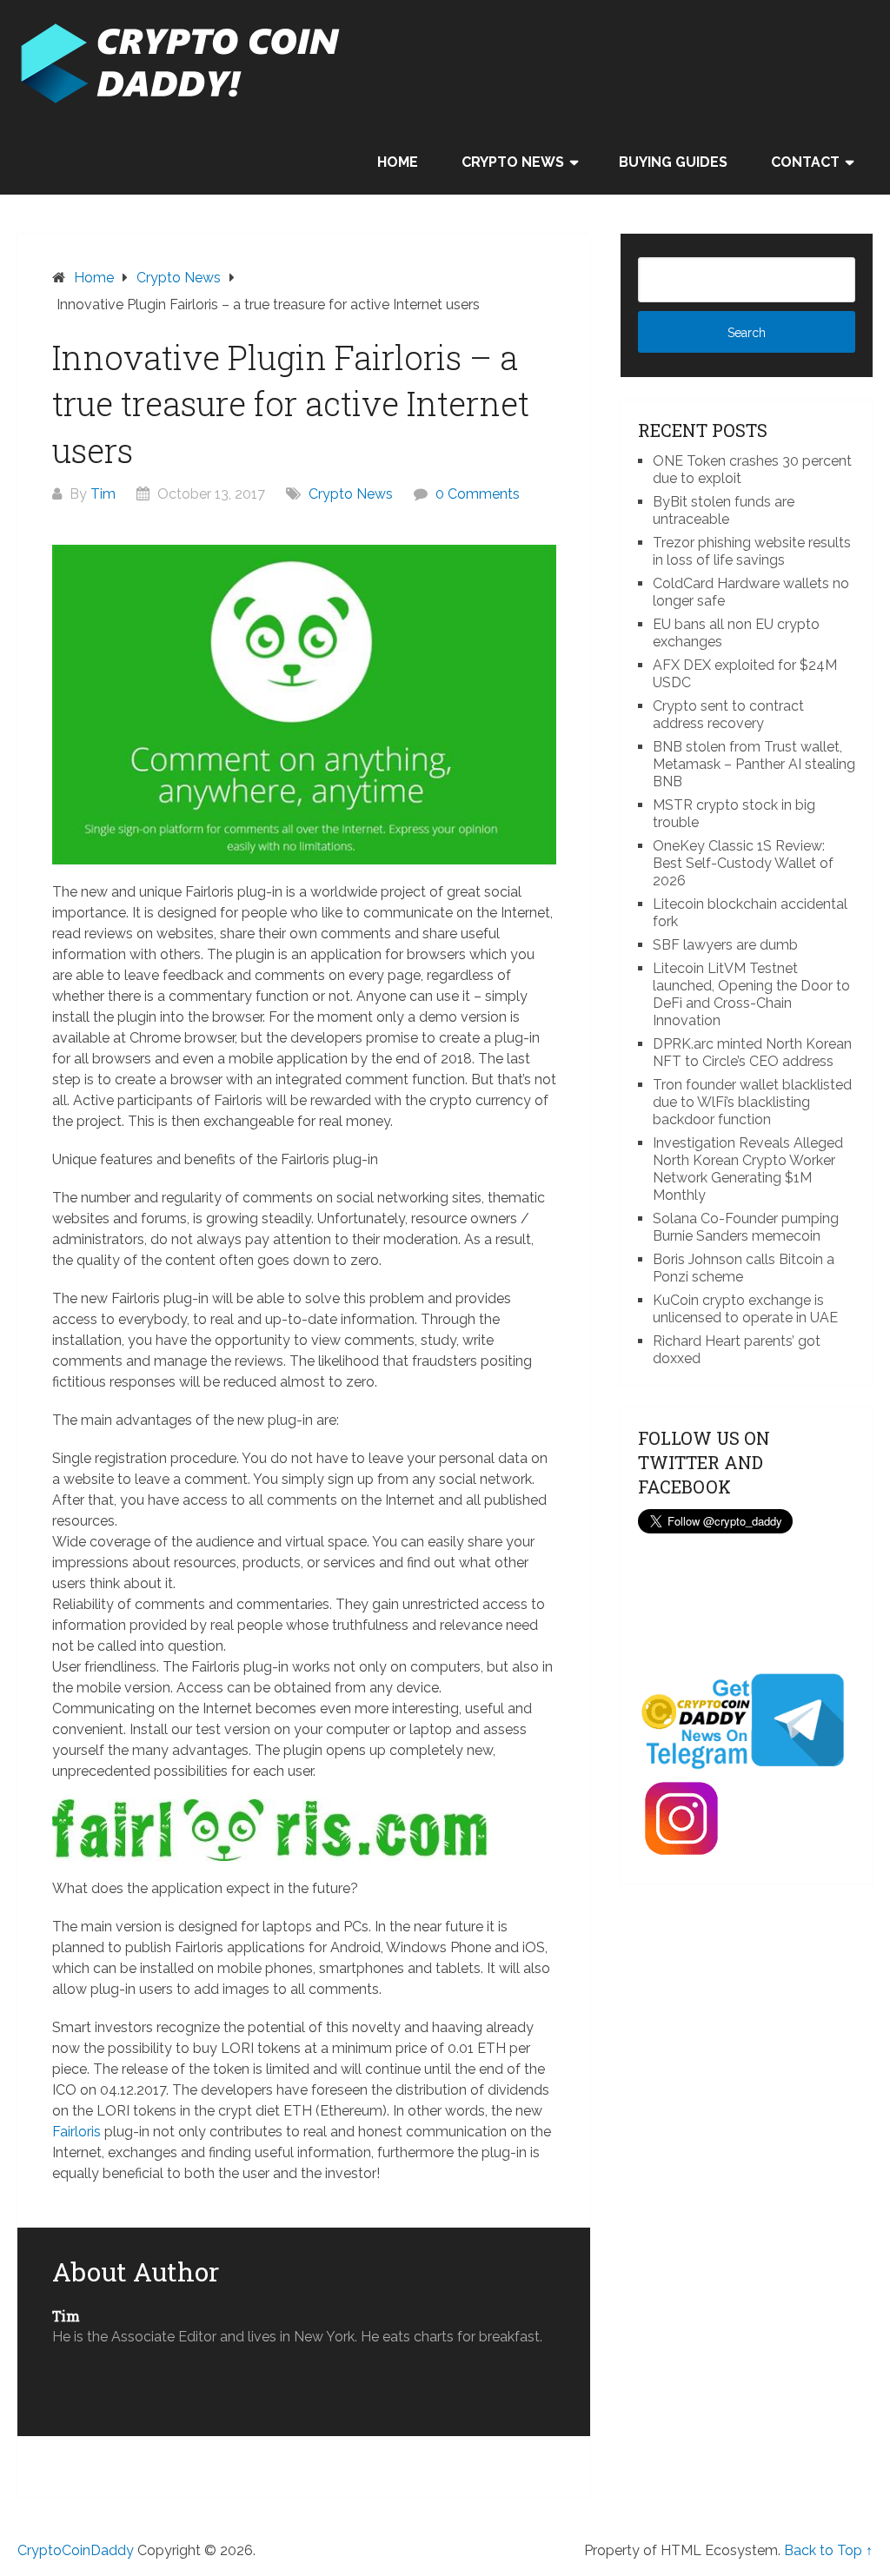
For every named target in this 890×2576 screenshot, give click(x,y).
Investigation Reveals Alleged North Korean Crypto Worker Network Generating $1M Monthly (748, 1169)
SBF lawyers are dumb (725, 945)
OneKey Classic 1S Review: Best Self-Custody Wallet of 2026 (743, 863)
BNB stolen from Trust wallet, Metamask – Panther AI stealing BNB (754, 764)
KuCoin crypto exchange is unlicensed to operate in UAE (745, 1309)
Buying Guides (673, 162)
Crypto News (513, 162)
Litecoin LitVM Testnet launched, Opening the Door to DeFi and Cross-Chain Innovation (751, 994)
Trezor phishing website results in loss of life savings (752, 551)
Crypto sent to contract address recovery (728, 715)
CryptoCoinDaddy (76, 2550)
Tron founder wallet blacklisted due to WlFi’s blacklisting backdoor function (752, 1102)
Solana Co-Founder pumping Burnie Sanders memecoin (746, 1227)
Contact (805, 162)
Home (398, 162)
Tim (103, 494)
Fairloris (76, 2132)
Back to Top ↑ (828, 2550)
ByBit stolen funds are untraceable (724, 510)
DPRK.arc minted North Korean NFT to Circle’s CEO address (752, 1053)
